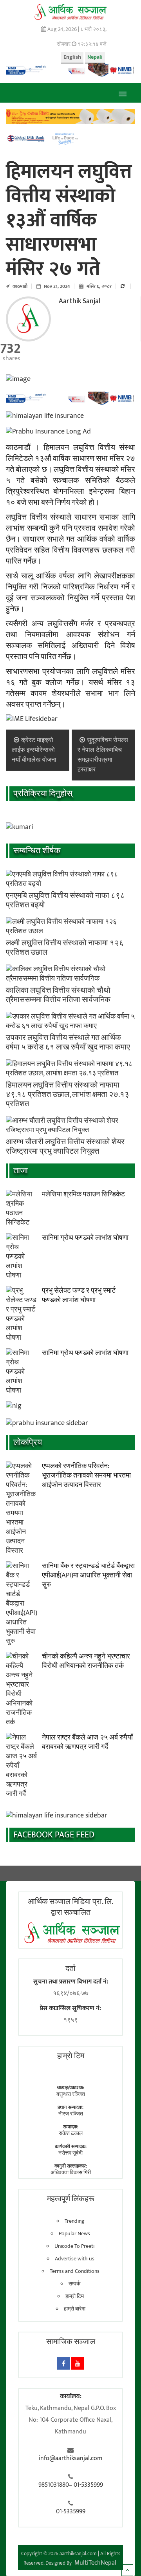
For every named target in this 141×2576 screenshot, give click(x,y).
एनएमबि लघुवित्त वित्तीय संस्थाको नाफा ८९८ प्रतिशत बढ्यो (65, 900)
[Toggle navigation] (122, 93)
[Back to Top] (127, 2570)
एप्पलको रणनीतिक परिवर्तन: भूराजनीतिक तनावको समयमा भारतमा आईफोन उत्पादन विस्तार (86, 1476)
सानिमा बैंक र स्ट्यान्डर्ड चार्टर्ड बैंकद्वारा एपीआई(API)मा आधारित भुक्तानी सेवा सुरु (88, 1575)
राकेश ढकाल (71, 2133)
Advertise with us (75, 2259)
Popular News (74, 2234)
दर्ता (70, 1969)
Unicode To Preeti (74, 2246)
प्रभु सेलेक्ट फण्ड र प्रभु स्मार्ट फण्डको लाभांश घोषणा (79, 1295)
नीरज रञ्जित (71, 2114)
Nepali (95, 57)
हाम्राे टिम (71, 2056)
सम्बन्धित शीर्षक (37, 851)
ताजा (21, 1171)
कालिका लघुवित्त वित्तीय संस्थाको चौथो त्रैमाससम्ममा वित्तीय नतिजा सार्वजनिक (58, 995)
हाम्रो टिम (75, 2296)
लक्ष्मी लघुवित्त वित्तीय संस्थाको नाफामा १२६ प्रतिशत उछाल (65, 948)
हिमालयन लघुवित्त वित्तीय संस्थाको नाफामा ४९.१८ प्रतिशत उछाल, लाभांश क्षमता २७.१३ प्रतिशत (68, 1095)
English (72, 57)
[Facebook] (63, 2363)
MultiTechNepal (95, 2563)
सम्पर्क (74, 2284)
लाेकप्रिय (28, 1442)
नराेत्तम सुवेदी (70, 2153)
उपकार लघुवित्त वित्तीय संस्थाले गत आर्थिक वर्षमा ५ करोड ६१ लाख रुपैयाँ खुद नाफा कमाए (68, 1042)
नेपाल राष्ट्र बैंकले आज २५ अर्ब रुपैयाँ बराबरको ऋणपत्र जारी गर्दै (87, 1742)
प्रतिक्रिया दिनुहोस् (43, 794)
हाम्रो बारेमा (75, 2309)
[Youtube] (78, 2363)
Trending (75, 2221)
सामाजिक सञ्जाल (71, 2342)
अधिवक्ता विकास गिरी (71, 2172)
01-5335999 (71, 2512)
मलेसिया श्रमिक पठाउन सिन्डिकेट (83, 1194)
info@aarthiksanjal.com (70, 2459)
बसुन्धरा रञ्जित (71, 2094)
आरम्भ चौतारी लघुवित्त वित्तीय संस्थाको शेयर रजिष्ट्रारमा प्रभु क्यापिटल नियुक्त (65, 1147)
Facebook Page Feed (54, 1835)
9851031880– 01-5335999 (71, 2485)
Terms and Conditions (75, 2271)
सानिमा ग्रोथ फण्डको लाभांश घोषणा (85, 1238)
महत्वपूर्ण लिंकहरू (71, 2199)
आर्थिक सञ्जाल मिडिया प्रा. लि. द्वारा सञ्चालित (70, 1907)
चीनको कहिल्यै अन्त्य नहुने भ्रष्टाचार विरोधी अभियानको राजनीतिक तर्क (86, 1661)
